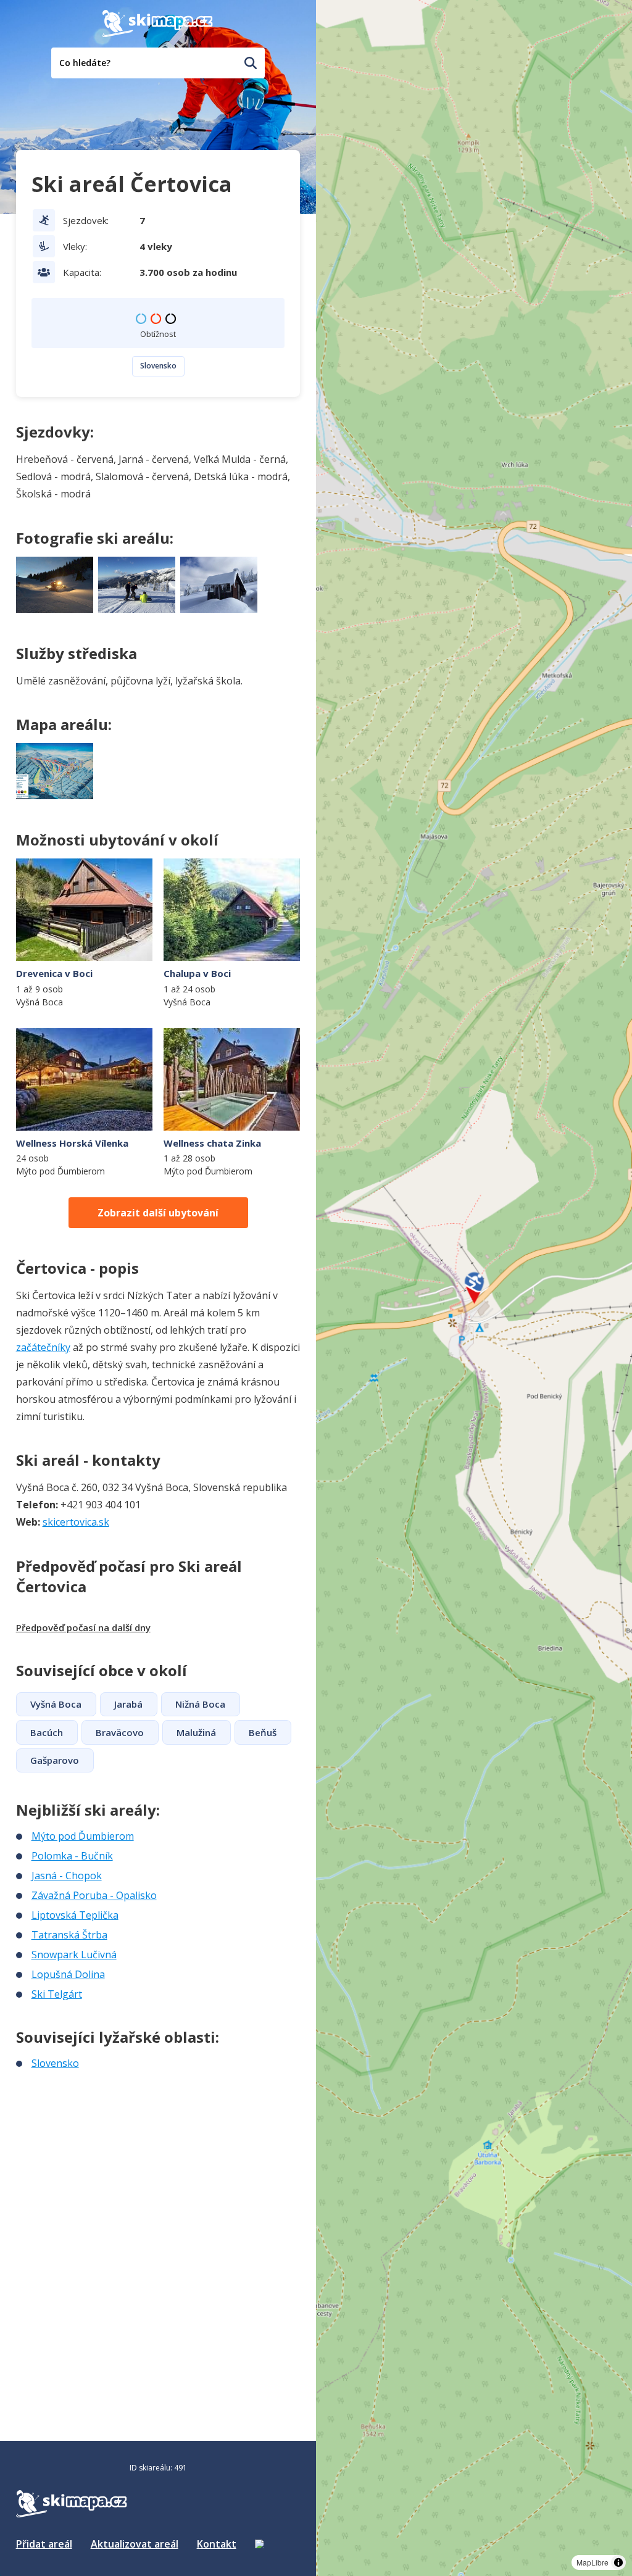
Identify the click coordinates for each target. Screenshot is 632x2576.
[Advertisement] (109, 2153)
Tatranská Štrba (69, 1935)
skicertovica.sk (76, 1522)
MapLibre (592, 2562)
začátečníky (43, 1347)
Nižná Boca (200, 1704)
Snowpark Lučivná (74, 1955)
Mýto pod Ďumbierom (83, 1836)
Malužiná (196, 1732)
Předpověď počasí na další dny (83, 1627)
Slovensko (158, 366)
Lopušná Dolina (68, 1974)
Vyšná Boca (56, 1704)
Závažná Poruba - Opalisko (94, 1895)
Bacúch (47, 1732)
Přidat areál (44, 2544)
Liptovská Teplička (75, 1915)
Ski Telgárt (57, 1994)
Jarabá (128, 1704)
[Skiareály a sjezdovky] (259, 2544)
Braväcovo (120, 1732)
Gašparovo (55, 1760)
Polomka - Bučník (72, 1856)
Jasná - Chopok (67, 1876)
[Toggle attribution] (618, 2562)
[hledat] (251, 63)
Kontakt (217, 2544)
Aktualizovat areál (135, 2544)
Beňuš (263, 1732)
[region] (474, 1288)
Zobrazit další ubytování (158, 1213)
